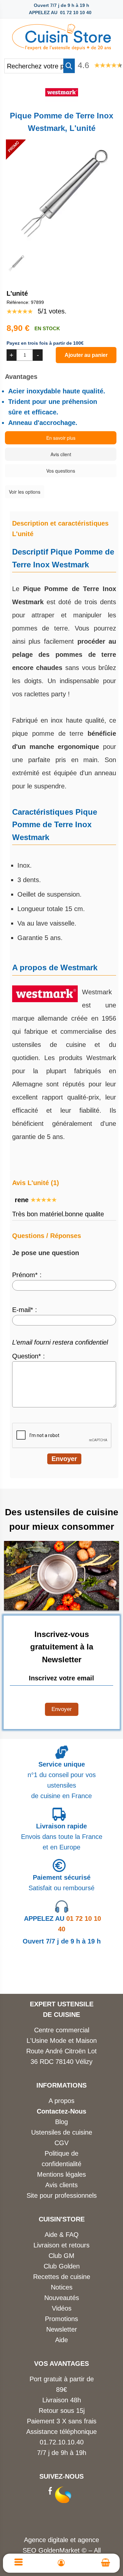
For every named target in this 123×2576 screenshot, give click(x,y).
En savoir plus (61, 438)
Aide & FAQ (62, 2235)
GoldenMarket (60, 2550)
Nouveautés (62, 2298)
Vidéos (62, 2308)
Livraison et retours (61, 2245)
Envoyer (62, 1709)
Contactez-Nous (61, 2111)
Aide (61, 2340)
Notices (62, 2287)
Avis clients (61, 2185)
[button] (69, 66)
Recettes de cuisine (62, 2277)
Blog (61, 2122)
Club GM (61, 2256)
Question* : (29, 1356)
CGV (61, 2143)
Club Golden (62, 2266)
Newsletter (62, 2329)
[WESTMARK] (62, 100)
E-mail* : (25, 1310)
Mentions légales (61, 2174)
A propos (61, 2101)
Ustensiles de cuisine (62, 2132)
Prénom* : (27, 1275)
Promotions (61, 2319)
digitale (58, 2540)
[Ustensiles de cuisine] (61, 35)
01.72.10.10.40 (62, 2442)
